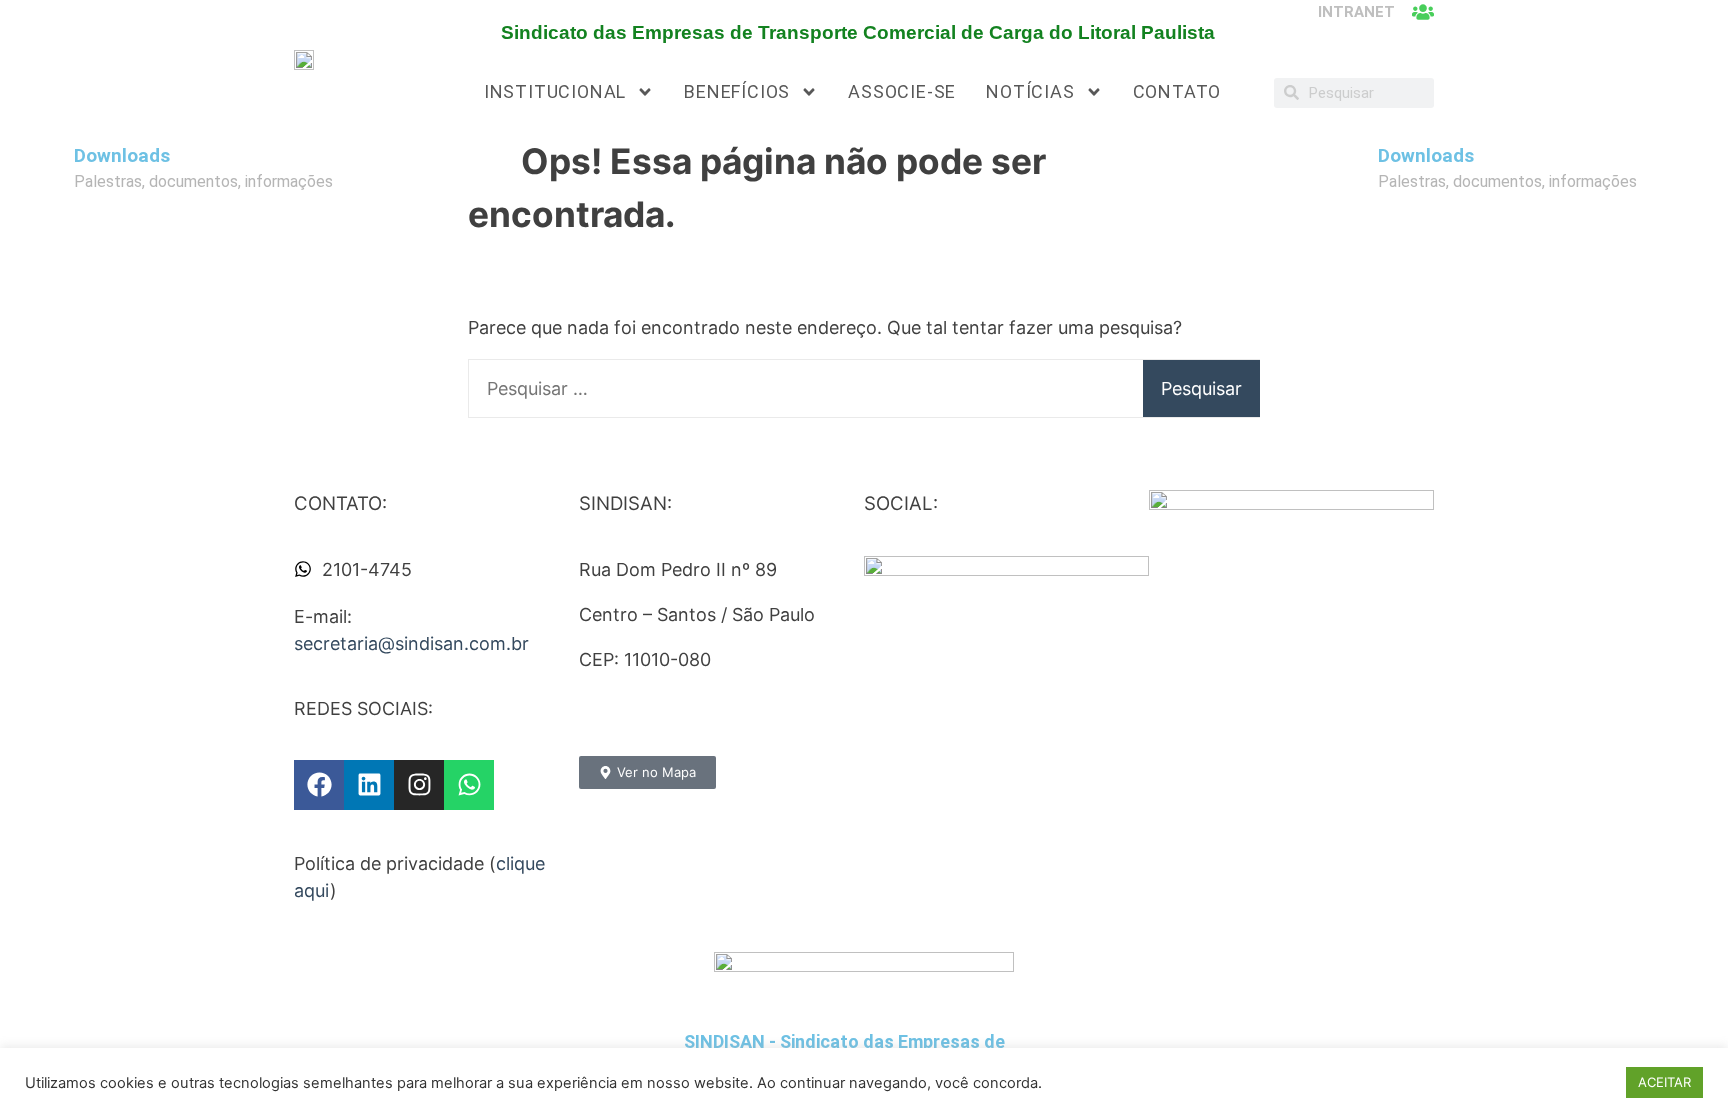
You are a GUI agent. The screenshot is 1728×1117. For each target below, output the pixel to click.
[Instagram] (419, 785)
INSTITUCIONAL (555, 91)
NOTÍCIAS (1030, 91)
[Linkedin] (369, 785)
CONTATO (1177, 91)
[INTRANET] (1423, 12)
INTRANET (1356, 12)
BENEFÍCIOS (737, 91)
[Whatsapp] (469, 785)
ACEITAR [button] (1664, 1082)
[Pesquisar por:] (864, 388)
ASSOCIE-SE (902, 91)
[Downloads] (49, 167)
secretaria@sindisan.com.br (411, 643)
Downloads (122, 156)
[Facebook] (319, 785)
